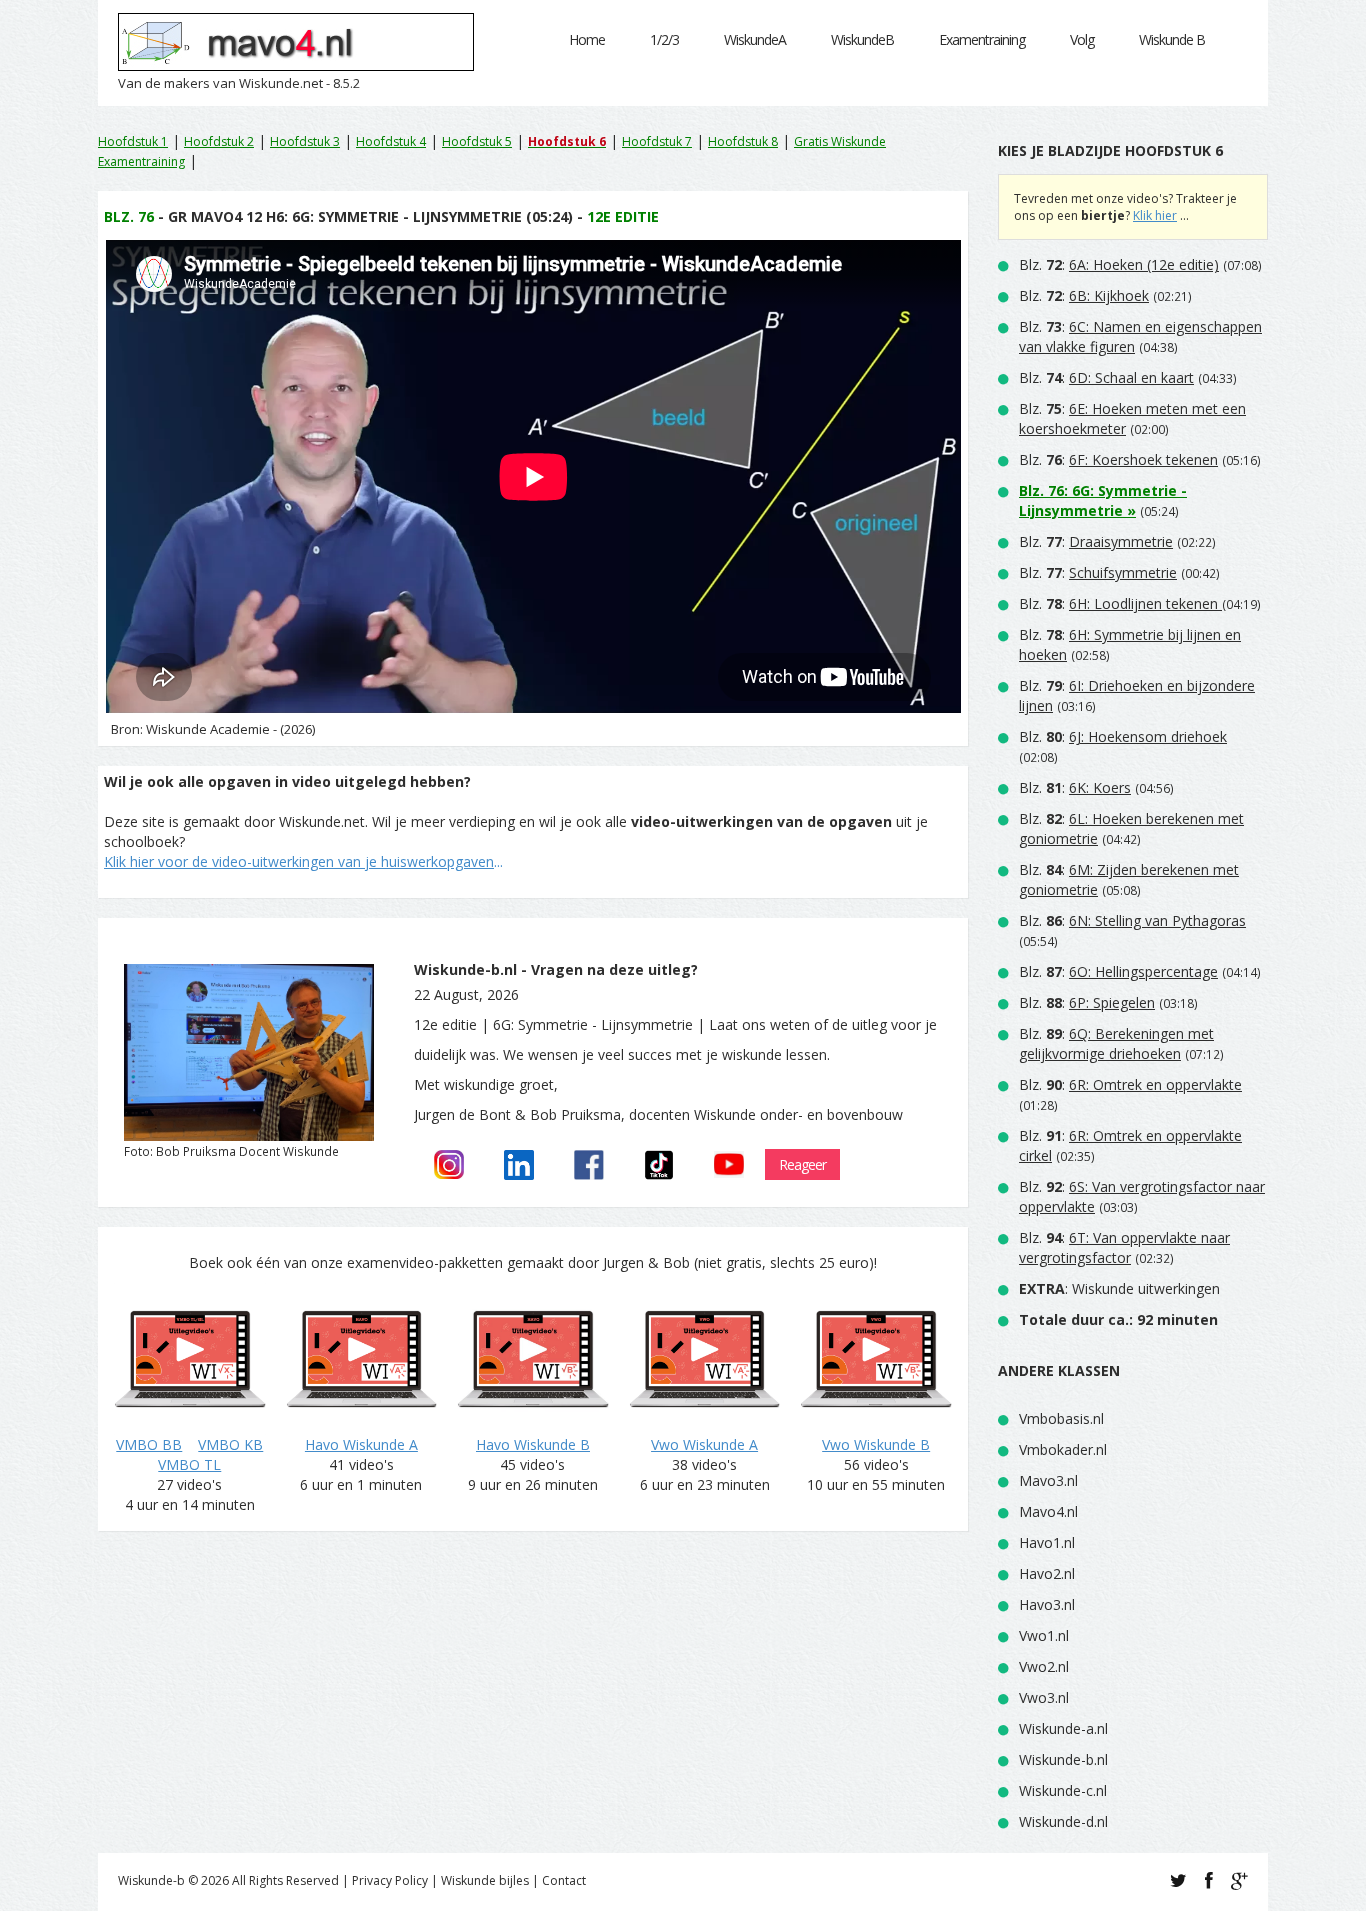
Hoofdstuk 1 (133, 141)
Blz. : (1119, 264)
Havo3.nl (1047, 1604)
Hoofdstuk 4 (391, 141)
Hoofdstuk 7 (657, 141)
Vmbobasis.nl (1061, 1418)
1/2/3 (664, 39)
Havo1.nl (1047, 1542)
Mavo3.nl (1048, 1480)
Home (587, 39)
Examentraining (982, 39)
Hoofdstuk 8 (743, 141)
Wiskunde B (1172, 39)
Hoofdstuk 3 (305, 141)
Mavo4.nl (1048, 1511)
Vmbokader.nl (1063, 1449)
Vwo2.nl (1044, 1666)
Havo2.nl (1047, 1573)
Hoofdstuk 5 (477, 141)
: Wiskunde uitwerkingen (1119, 1288)
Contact (564, 1880)
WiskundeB (862, 39)
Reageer (802, 1164)
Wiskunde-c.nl (1063, 1790)
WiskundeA (755, 39)
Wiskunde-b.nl (1063, 1759)
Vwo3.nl (1044, 1697)
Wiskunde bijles (485, 1880)
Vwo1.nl (1044, 1635)
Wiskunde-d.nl (1063, 1821)
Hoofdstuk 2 (219, 141)
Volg (1082, 39)
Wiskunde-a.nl (1063, 1728)
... (303, 861)
